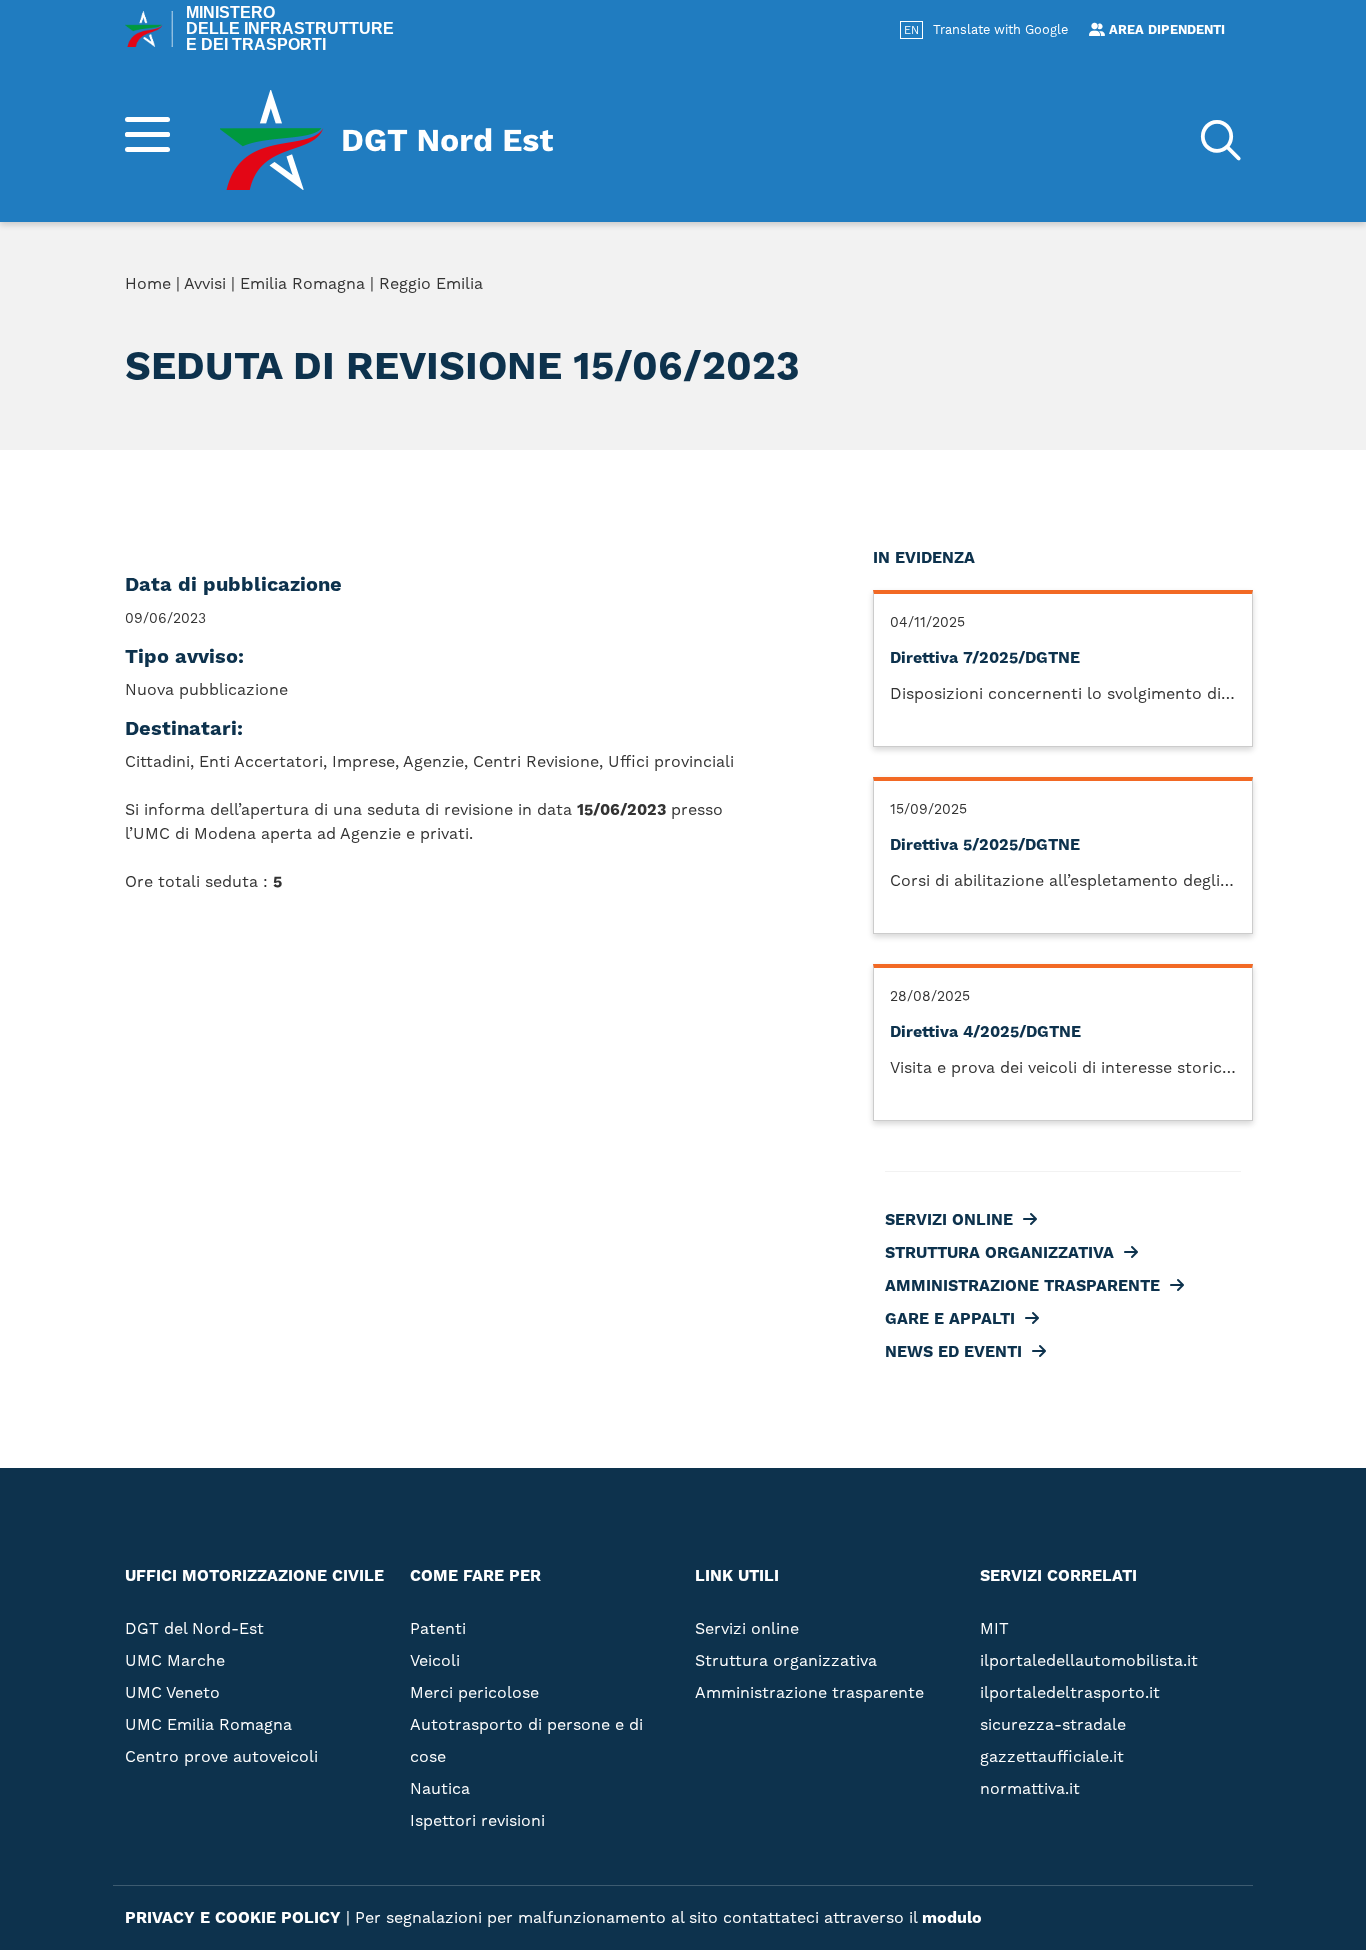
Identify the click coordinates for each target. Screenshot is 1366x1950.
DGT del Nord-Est (194, 1628)
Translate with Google (1000, 29)
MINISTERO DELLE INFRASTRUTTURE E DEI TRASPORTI (290, 29)
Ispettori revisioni (477, 1820)
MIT (994, 1628)
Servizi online (926, 288)
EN (911, 30)
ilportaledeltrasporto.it (1070, 1692)
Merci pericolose (474, 1692)
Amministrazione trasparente (999, 352)
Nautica (440, 1788)
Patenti (438, 1628)
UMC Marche (175, 1660)
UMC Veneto (172, 1692)
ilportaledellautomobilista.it (1089, 1660)
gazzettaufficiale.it (1052, 1756)
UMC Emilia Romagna (208, 1724)
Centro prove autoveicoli (221, 1756)
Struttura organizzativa (976, 320)
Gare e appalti (927, 384)
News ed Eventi (930, 416)
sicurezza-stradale (1053, 1724)
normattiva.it (1030, 1788)
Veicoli (435, 1660)
